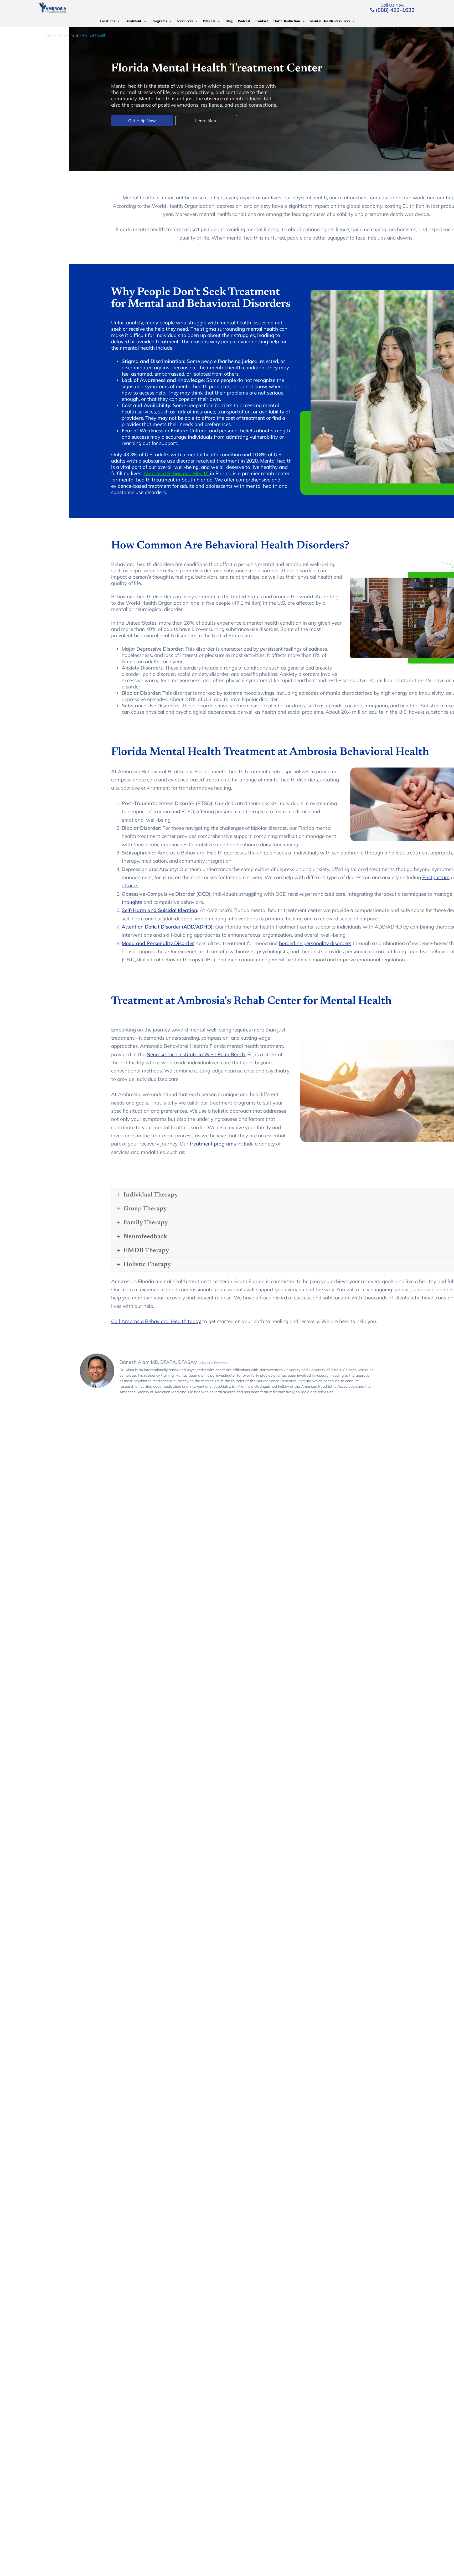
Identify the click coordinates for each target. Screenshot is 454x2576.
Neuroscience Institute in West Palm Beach (196, 1054)
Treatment (133, 21)
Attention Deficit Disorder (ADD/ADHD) (167, 927)
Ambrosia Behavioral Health (177, 473)
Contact (262, 21)
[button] (117, 21)
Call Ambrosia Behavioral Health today (156, 1321)
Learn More (206, 121)
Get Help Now (142, 121)
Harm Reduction (287, 21)
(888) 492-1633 (394, 10)
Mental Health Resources (330, 21)
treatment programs (213, 1144)
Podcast (244, 21)
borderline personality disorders (315, 943)
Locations (107, 21)
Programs (159, 21)
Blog (229, 21)
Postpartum (436, 877)
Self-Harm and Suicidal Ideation (159, 910)
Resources (185, 21)
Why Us (209, 21)
